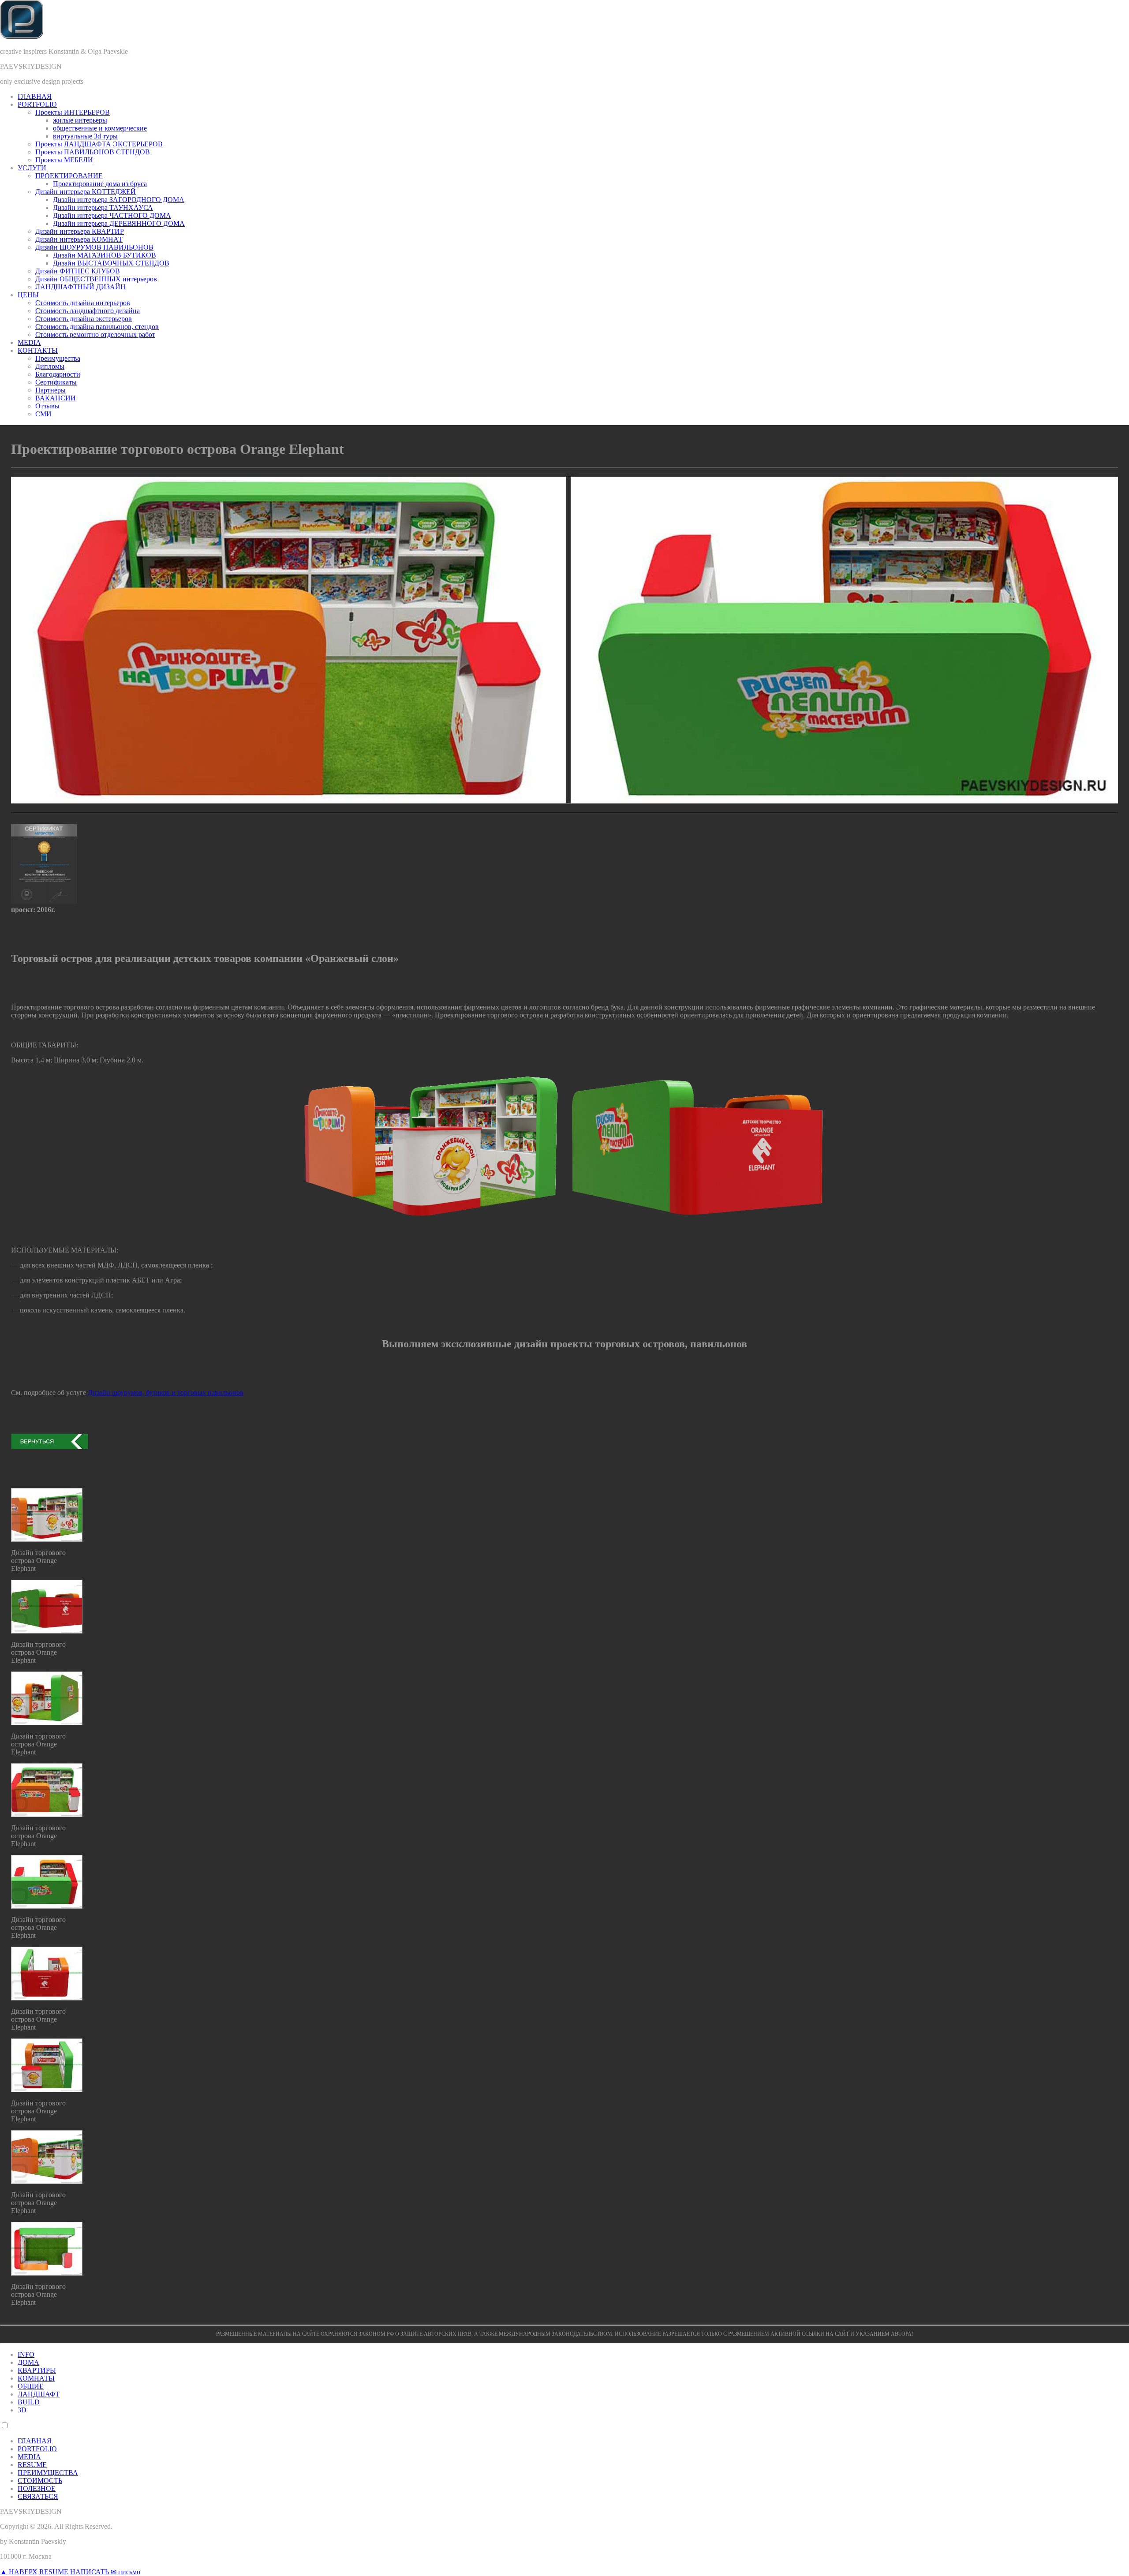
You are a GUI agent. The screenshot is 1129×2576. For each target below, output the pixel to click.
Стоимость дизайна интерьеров (83, 303)
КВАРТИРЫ (37, 2370)
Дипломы (50, 366)
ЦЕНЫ (28, 295)
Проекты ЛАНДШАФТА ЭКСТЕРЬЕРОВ (99, 144)
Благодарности (58, 374)
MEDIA (29, 342)
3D (22, 2410)
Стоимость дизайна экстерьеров (84, 319)
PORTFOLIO (37, 104)
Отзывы (47, 406)
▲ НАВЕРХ (19, 2572)
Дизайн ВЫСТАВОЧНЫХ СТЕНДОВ (111, 263)
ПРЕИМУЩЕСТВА (48, 2473)
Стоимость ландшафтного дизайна (88, 311)
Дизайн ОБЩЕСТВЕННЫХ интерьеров (96, 279)
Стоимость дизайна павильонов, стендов (97, 327)
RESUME (32, 2465)
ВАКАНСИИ (56, 398)
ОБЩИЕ (31, 2386)
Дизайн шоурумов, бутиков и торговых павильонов (166, 1393)
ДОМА (28, 2362)
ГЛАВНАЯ (35, 96)
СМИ (43, 414)
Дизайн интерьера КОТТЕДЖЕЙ (86, 192)
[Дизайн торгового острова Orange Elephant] (47, 1539)
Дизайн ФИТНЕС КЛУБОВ (78, 271)
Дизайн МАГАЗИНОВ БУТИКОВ (105, 255)
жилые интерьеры (80, 120)
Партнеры (50, 390)
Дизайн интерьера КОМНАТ (79, 239)
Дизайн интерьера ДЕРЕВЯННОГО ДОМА (119, 223)
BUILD (29, 2402)
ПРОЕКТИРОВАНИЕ (69, 176)
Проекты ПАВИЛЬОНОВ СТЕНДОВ (93, 152)
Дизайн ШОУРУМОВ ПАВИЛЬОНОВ (94, 247)
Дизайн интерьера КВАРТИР (80, 231)
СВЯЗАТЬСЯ (38, 2496)
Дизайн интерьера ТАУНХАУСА (103, 208)
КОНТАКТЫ (38, 350)
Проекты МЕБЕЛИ (64, 160)
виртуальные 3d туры (85, 136)
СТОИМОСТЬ (40, 2481)
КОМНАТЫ (36, 2378)
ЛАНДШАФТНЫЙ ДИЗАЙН (80, 287)
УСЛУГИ (32, 168)
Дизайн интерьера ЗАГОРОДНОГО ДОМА (119, 200)
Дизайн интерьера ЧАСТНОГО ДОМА (112, 215)
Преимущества (58, 358)
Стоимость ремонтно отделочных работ (95, 335)
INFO (26, 2354)
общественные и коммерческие (100, 128)
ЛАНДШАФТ (39, 2394)
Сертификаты (56, 382)
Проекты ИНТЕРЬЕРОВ (73, 112)
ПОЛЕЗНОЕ (37, 2488)
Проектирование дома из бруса (100, 184)
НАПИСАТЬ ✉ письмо (105, 2572)
